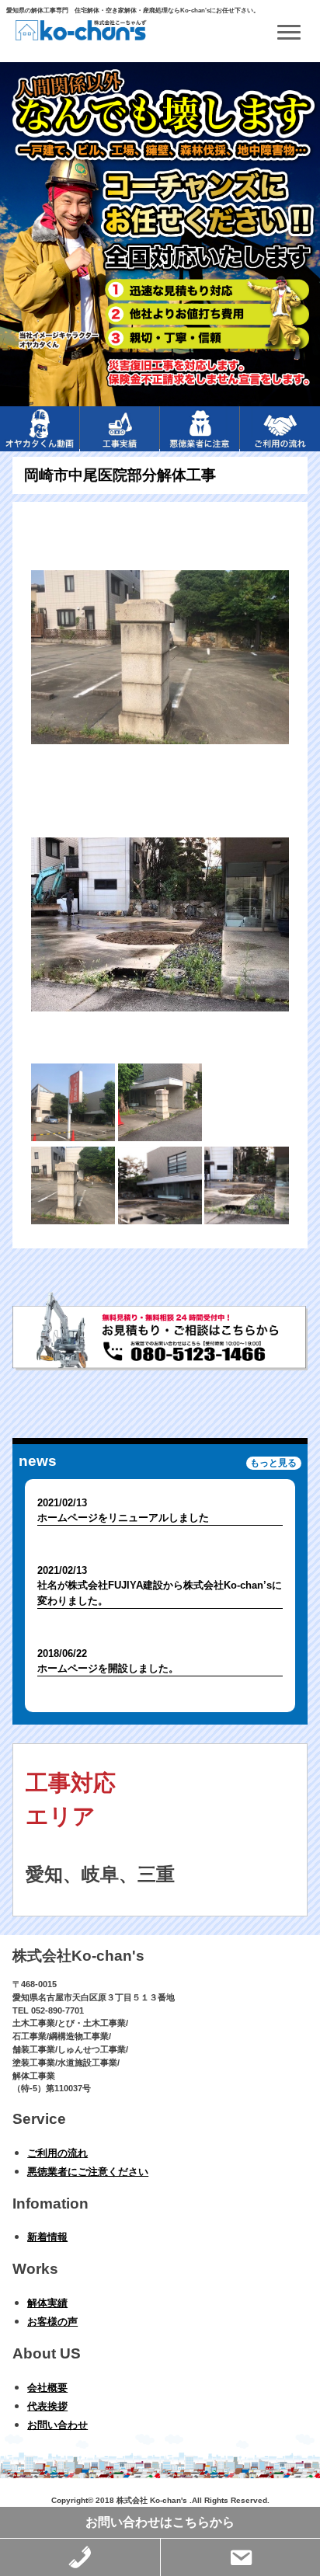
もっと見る (273, 1463)
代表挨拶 (47, 2406)
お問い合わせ (57, 2425)
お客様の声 (52, 2322)
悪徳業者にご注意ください (88, 2172)
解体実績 (47, 2303)
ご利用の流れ (57, 2153)
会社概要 (47, 2388)
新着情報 (47, 2237)
